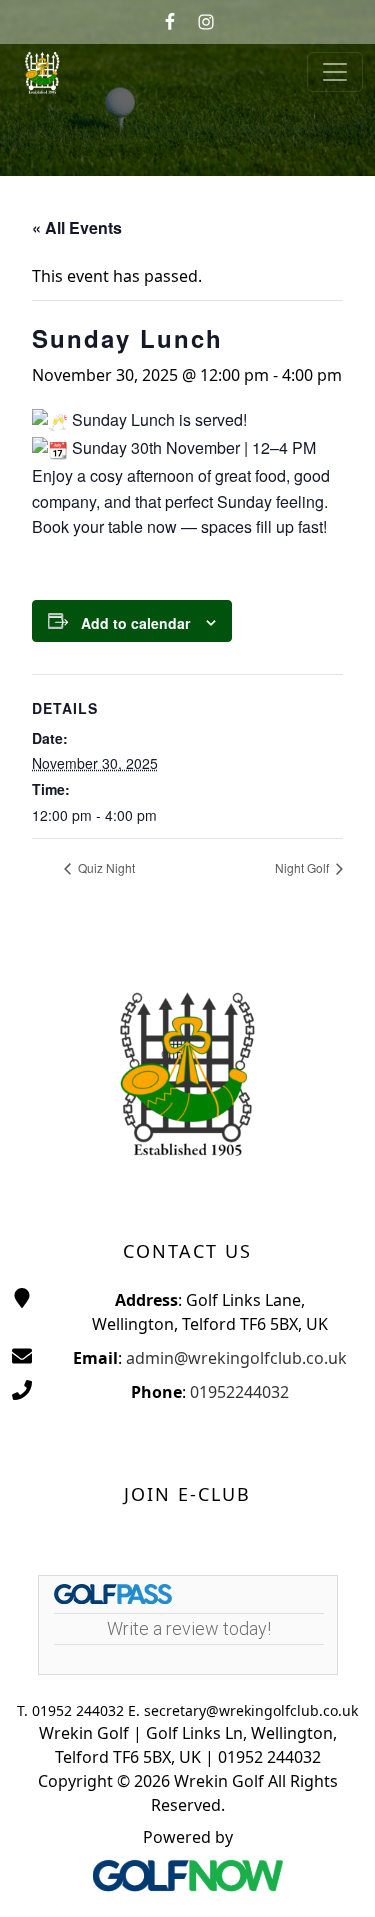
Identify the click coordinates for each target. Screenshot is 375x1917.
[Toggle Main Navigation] (335, 72)
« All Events (77, 227)
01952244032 (239, 1392)
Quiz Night (105, 867)
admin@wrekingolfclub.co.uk (236, 1358)
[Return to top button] (335, 1878)
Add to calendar (135, 623)
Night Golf (303, 867)
